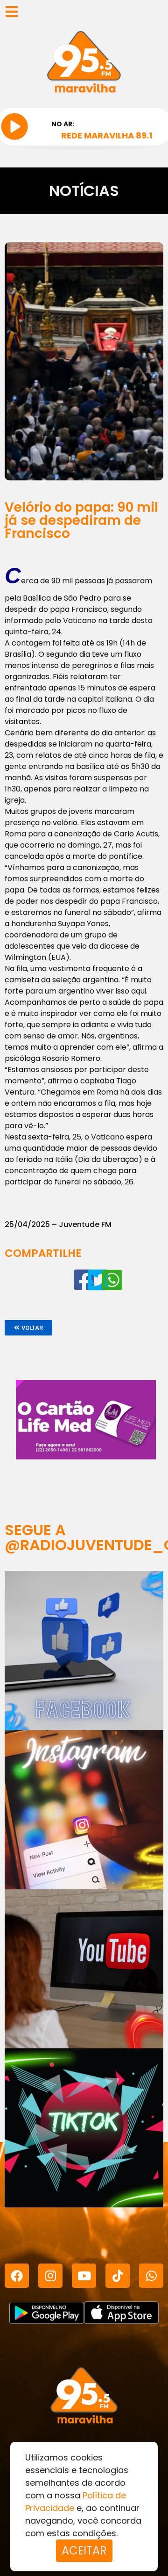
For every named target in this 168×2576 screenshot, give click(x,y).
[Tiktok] (118, 2276)
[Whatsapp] (151, 2276)
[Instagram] (50, 2276)
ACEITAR (84, 2551)
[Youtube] (84, 2276)
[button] (28, 1328)
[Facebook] (17, 2276)
